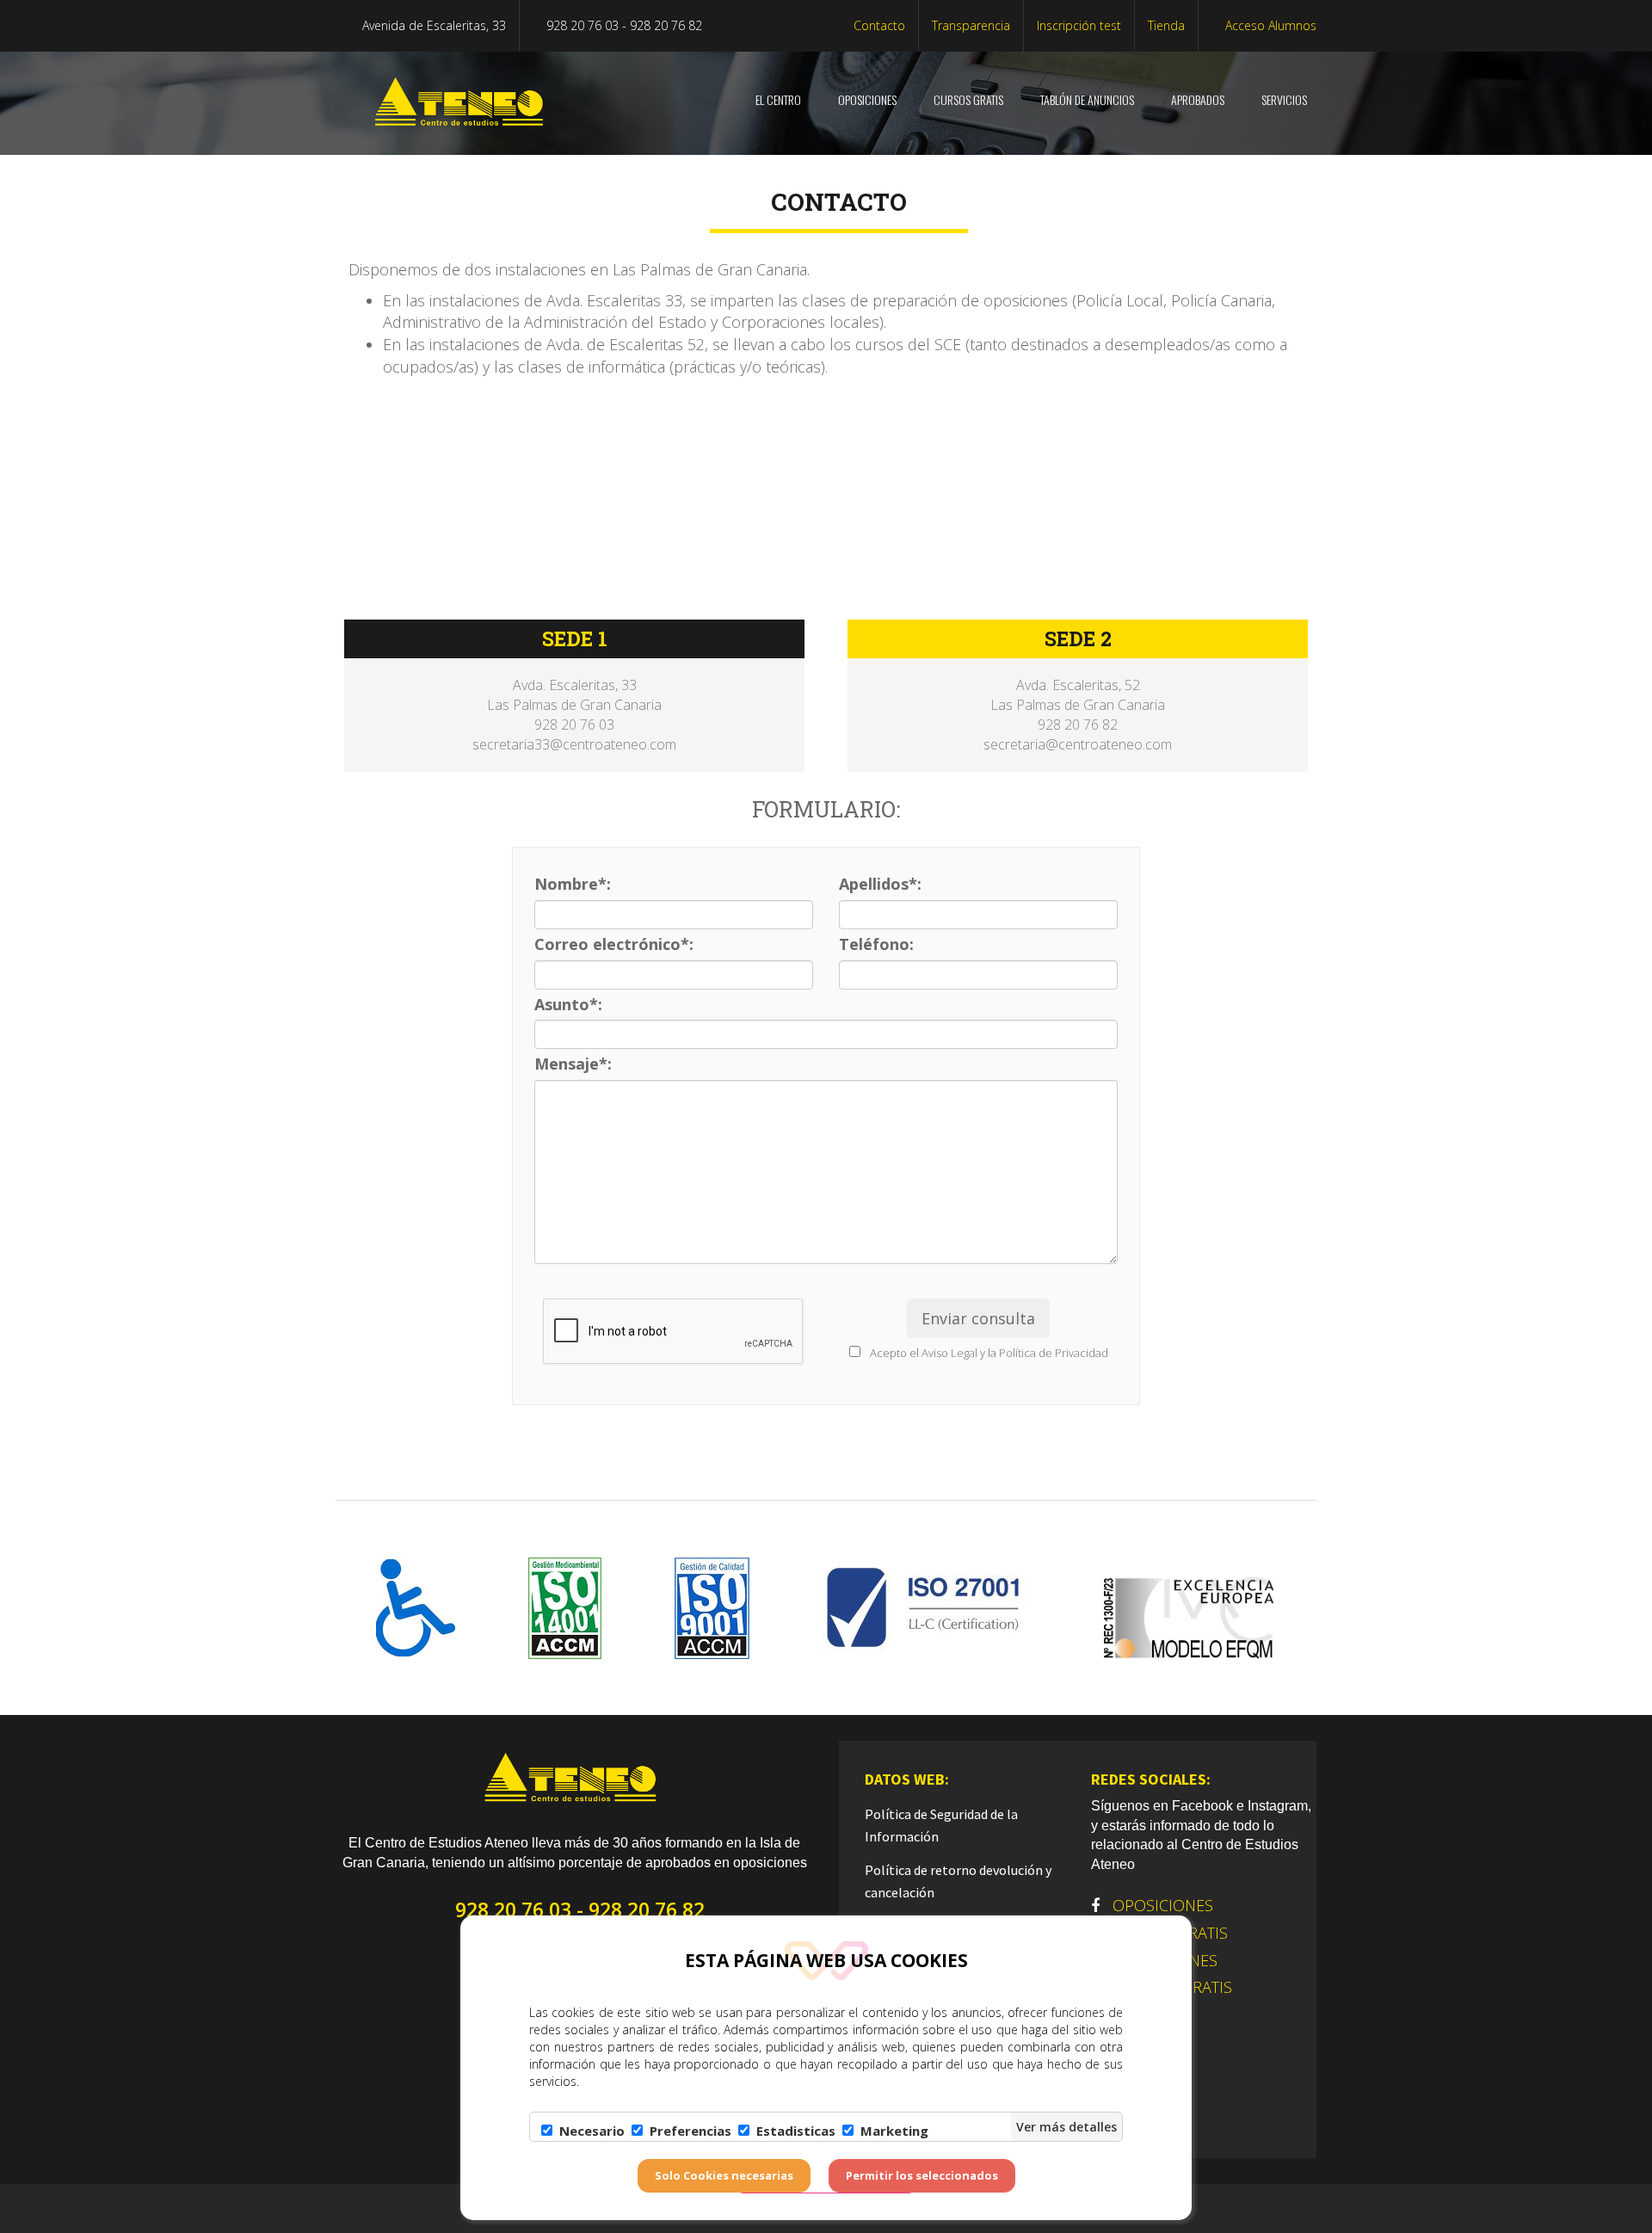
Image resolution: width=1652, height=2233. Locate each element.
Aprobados (1196, 99)
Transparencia (971, 25)
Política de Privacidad (1054, 1353)
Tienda (1166, 25)
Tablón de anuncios (1086, 99)
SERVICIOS (1283, 99)
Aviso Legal (949, 1353)
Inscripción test (1079, 25)
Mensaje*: (573, 1064)
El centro (777, 99)
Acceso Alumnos (1269, 25)
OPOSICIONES (866, 99)
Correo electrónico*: (614, 944)
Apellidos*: (880, 884)
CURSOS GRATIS (967, 99)
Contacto (879, 25)
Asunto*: (568, 1004)
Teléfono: (876, 944)
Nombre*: (573, 884)
